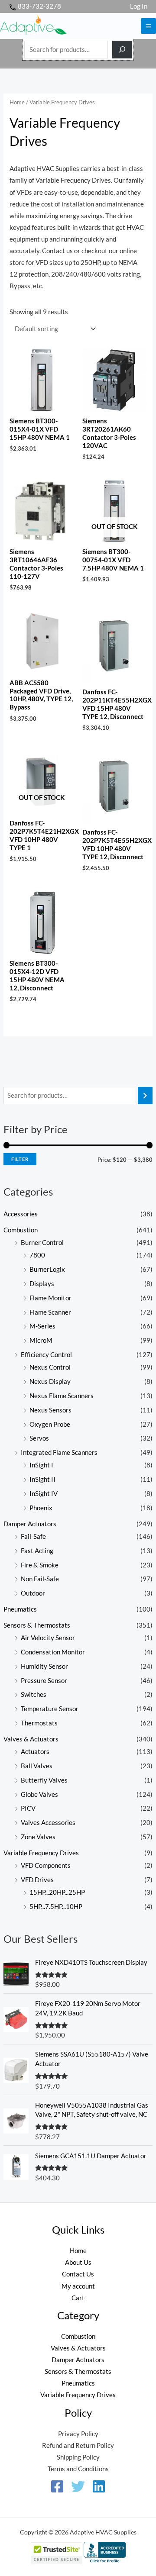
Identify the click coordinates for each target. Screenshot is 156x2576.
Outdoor (33, 1593)
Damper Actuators (30, 1524)
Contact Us (78, 2274)
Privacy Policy (78, 2434)
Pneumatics (20, 1609)
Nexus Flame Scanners (62, 1396)
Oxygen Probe (50, 1424)
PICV (28, 1808)
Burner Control (42, 1243)
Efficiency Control (46, 1355)
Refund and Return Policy (78, 2445)
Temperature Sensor (50, 1709)
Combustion (21, 1230)
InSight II (42, 1479)
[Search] (122, 50)
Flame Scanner (50, 1312)
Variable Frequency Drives (41, 1853)
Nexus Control (50, 1367)
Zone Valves (38, 1837)
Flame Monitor (50, 1298)
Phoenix (41, 1508)
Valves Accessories (48, 1823)
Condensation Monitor (53, 1652)
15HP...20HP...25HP (57, 1892)
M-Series (42, 1326)
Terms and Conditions (78, 2469)
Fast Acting (37, 1551)
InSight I (41, 1465)
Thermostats (39, 1723)
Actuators (35, 1752)
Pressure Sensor (44, 1681)
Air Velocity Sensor (48, 1638)
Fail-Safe (33, 1536)
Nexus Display (50, 1381)
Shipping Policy (78, 2457)
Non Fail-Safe (40, 1579)
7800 (37, 1255)
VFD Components (46, 1865)
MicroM (41, 1340)
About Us (78, 2262)
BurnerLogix (47, 1269)
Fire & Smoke (40, 1565)
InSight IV (44, 1494)
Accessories (21, 1214)
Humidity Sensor (44, 1666)
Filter (20, 1159)
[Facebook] (57, 2486)
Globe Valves (39, 1794)
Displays (42, 1284)
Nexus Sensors (50, 1410)
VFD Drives (37, 1880)
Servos (39, 1438)
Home (17, 102)
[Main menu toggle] (148, 26)
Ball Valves (37, 1766)
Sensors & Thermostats (37, 1625)
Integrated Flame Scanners (59, 1452)
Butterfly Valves (44, 1780)
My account (78, 2286)
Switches (34, 1694)
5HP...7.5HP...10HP (56, 1907)
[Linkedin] (99, 2486)
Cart (78, 2298)
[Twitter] (78, 2486)
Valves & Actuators (31, 1739)
